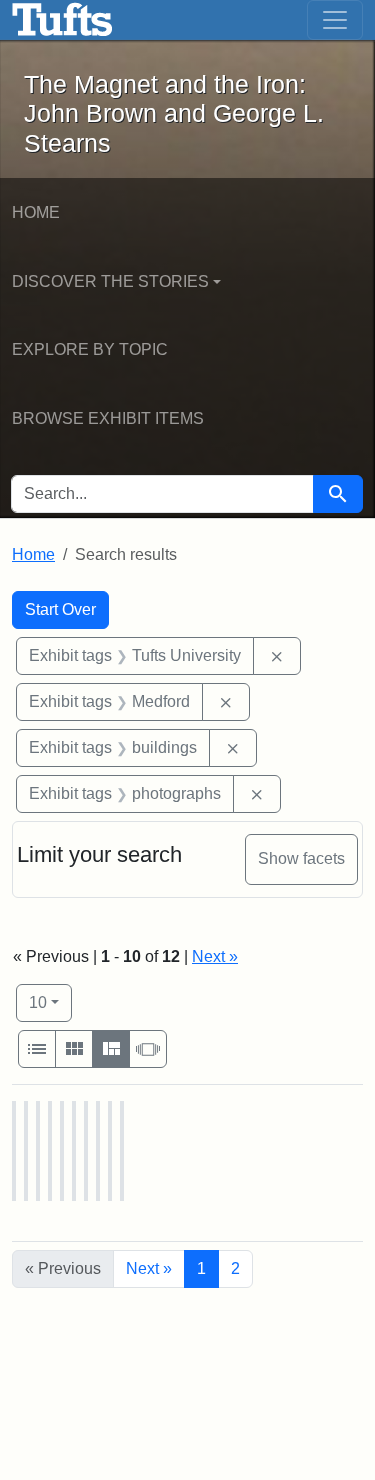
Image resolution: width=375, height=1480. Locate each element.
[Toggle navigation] (335, 20)
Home (36, 212)
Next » (215, 956)
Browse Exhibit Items (108, 418)
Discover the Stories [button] (110, 281)
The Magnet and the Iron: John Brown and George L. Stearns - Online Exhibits (62, 20)
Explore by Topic (90, 349)
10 (50, 1002)
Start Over (60, 609)
